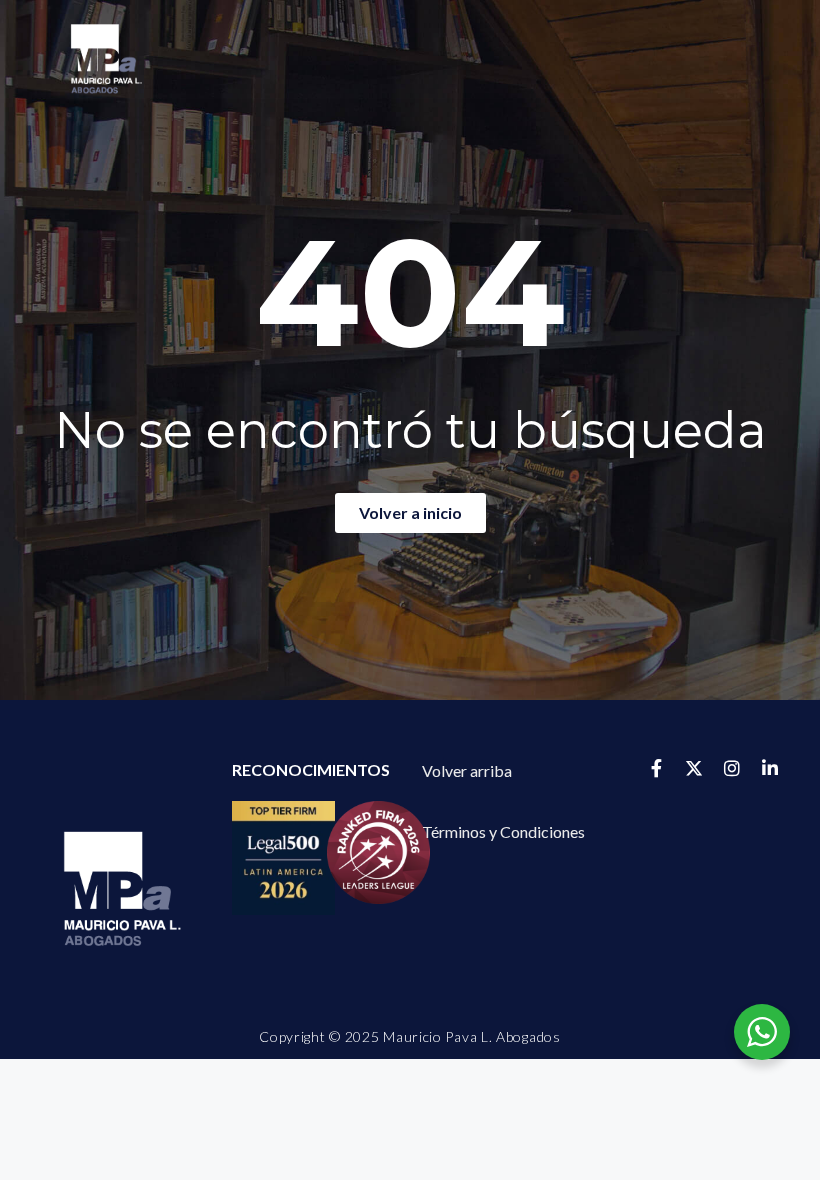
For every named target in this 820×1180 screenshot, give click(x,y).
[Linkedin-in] (770, 768)
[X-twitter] (694, 768)
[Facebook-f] (656, 768)
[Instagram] (732, 768)
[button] (503, 832)
